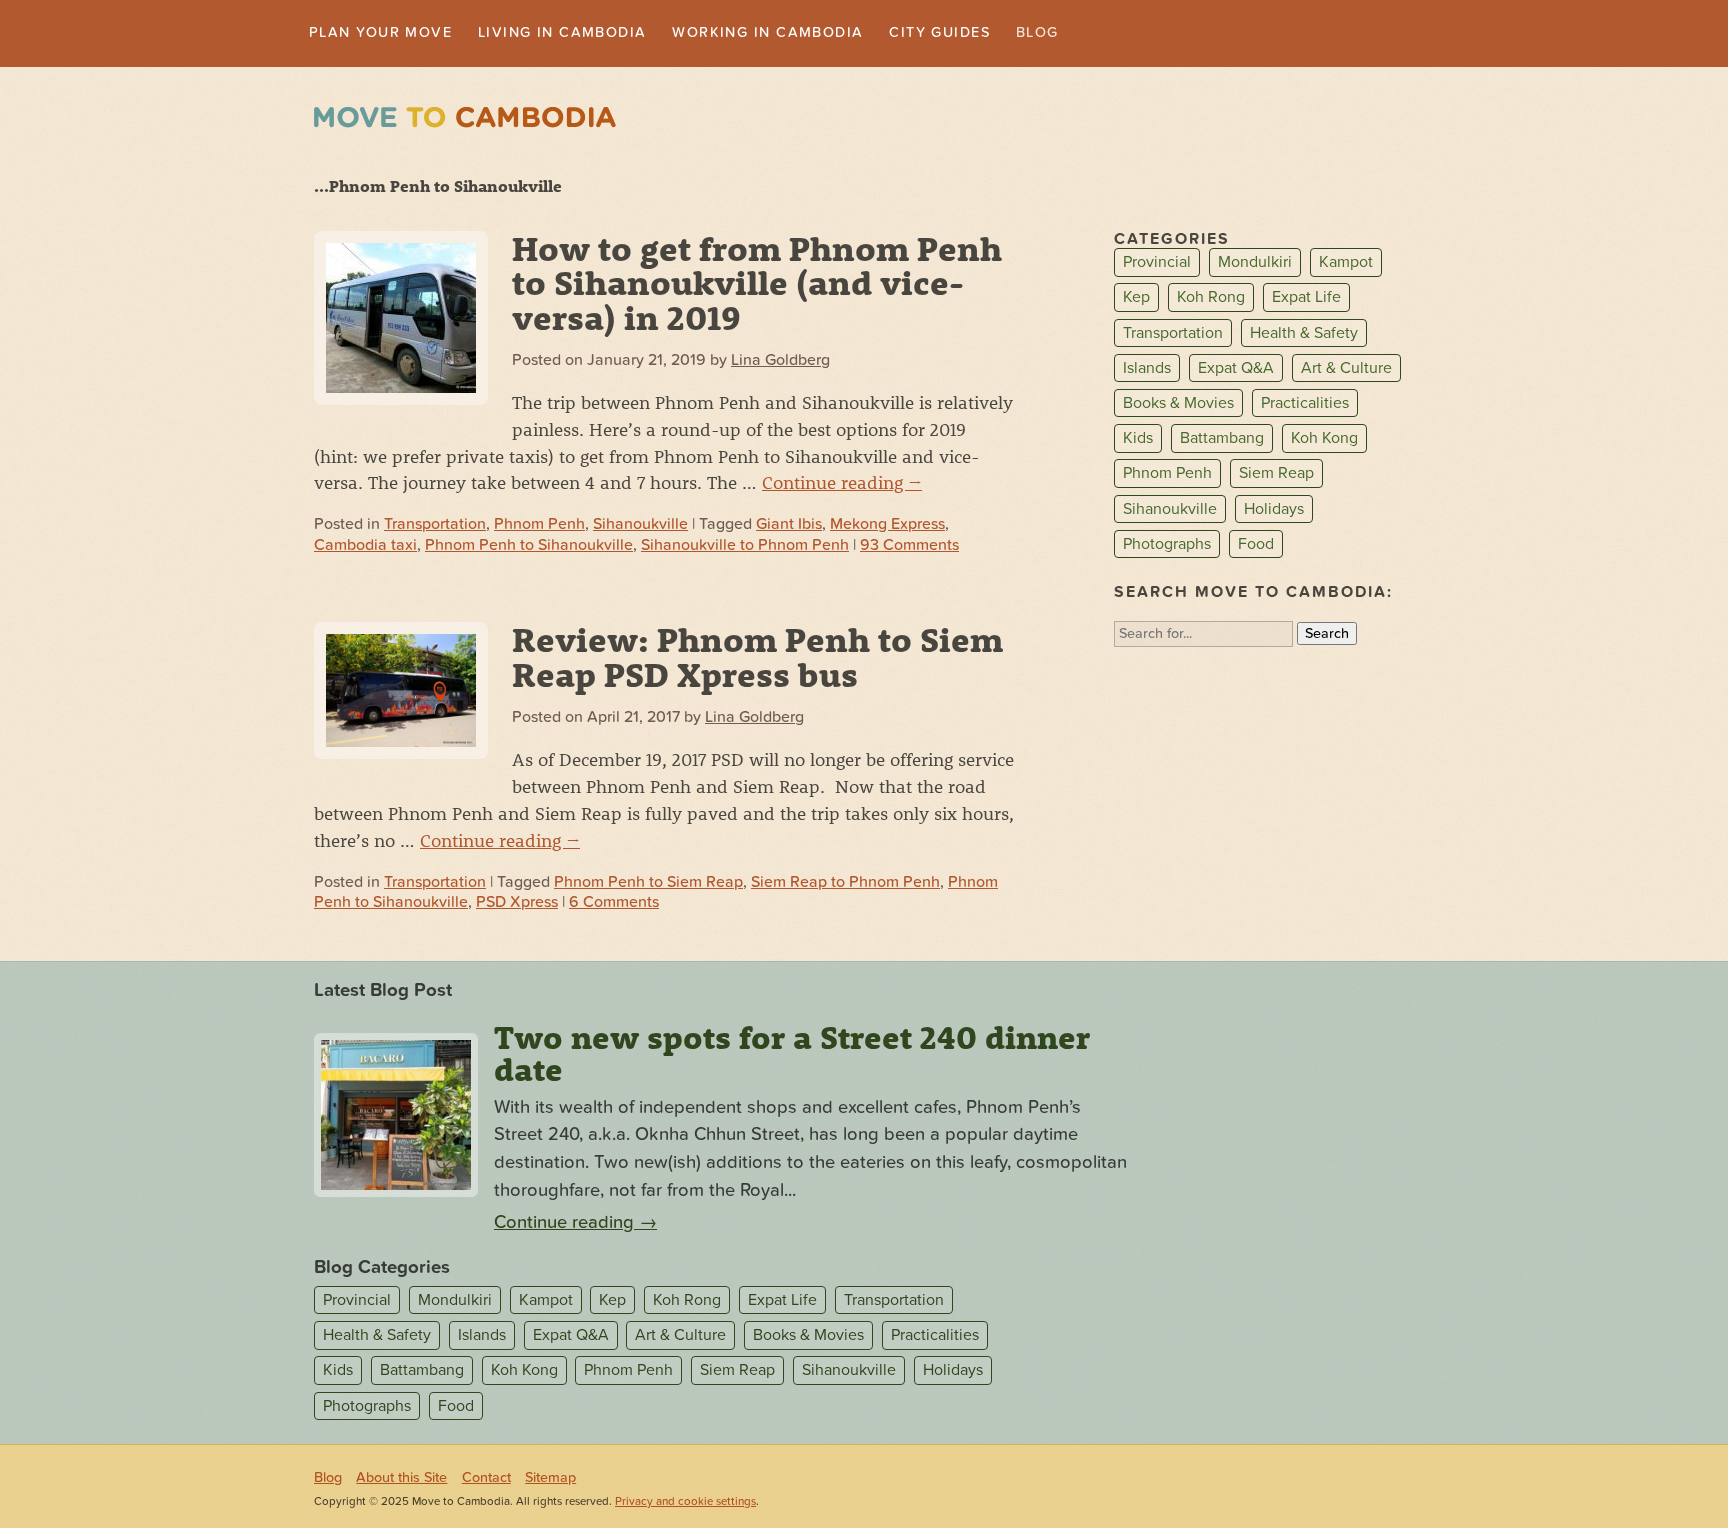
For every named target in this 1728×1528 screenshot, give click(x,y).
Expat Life (1306, 300)
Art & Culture (1346, 370)
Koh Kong (1324, 440)
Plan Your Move (390, 34)
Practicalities (1305, 405)
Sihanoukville (640, 527)
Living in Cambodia (593, 34)
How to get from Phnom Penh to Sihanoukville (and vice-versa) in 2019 (757, 284)
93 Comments (909, 547)
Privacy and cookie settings (685, 1503)
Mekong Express (887, 527)
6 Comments (614, 904)
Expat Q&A (1236, 370)
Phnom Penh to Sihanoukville (529, 547)
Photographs (1167, 546)
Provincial (1157, 265)
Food (1256, 546)
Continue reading (842, 484)
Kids (1138, 440)
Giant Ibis (789, 527)
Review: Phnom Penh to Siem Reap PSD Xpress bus (757, 659)
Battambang (1222, 440)
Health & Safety (1304, 335)
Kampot (1346, 265)
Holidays (1274, 511)
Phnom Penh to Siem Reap (648, 884)
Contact (486, 1479)
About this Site (401, 1479)
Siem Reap (1276, 476)
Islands (1147, 370)
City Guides (1013, 34)
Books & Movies (1178, 405)
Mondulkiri (1255, 265)
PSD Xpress (517, 904)
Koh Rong (1211, 300)
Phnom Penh (539, 527)
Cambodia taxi (365, 547)
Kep (1136, 300)
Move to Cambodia (465, 119)
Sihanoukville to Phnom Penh (745, 547)
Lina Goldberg (780, 362)
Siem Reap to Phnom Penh (845, 884)
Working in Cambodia (822, 34)
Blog (1120, 34)
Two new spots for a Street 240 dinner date (792, 1055)
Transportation (435, 527)
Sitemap (550, 1479)
